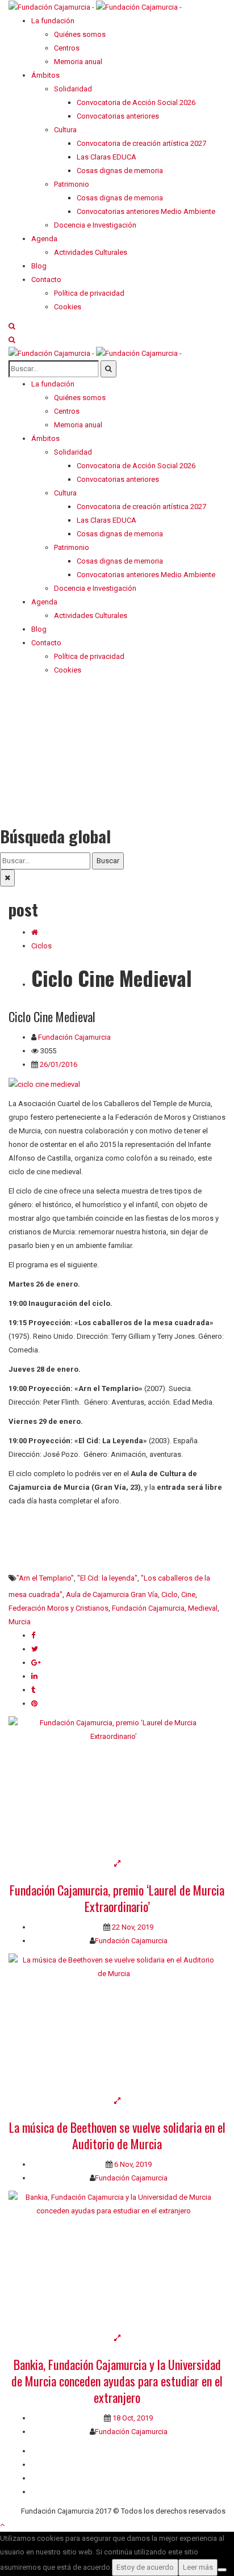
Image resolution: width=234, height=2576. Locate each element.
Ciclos (41, 946)
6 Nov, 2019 (132, 2164)
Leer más (198, 2567)
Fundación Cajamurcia (74, 1037)
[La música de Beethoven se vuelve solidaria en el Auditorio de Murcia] (117, 2024)
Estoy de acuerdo (145, 2567)
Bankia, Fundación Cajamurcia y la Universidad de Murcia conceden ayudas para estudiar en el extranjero (117, 2381)
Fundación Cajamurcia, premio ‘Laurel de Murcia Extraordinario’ (117, 1898)
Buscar (108, 861)
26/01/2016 (58, 1064)
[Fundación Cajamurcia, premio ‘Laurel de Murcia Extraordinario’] (117, 1787)
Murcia (20, 1622)
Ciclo (170, 1594)
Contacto (46, 2464)
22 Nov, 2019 (132, 1927)
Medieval (203, 1608)
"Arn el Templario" (45, 1578)
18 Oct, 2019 (132, 2418)
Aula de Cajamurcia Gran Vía (112, 1594)
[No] (222, 2570)
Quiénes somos (57, 2451)
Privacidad (48, 2478)
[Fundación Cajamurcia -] (95, 7)
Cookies (45, 2492)
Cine (188, 1594)
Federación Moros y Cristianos (58, 1608)
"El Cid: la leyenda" (107, 1578)
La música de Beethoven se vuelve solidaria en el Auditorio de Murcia (117, 2135)
